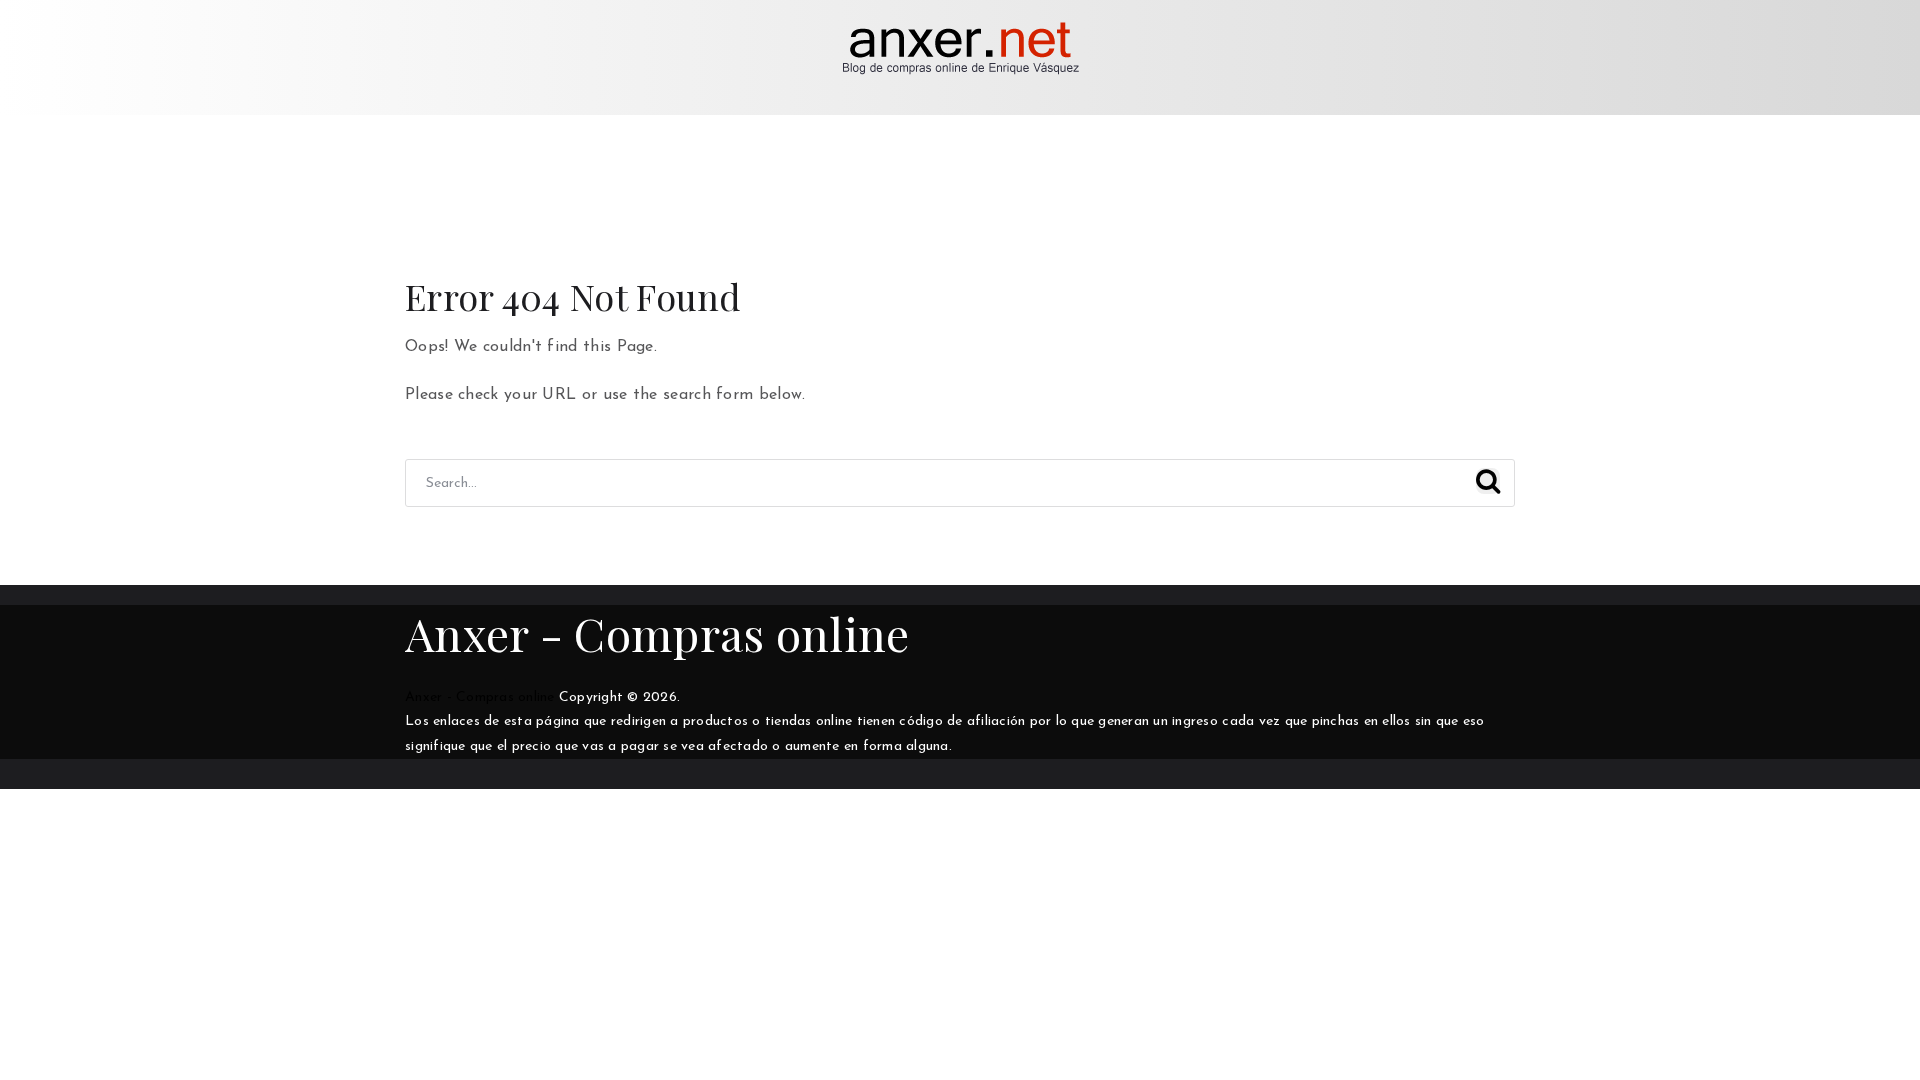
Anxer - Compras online (657, 633)
